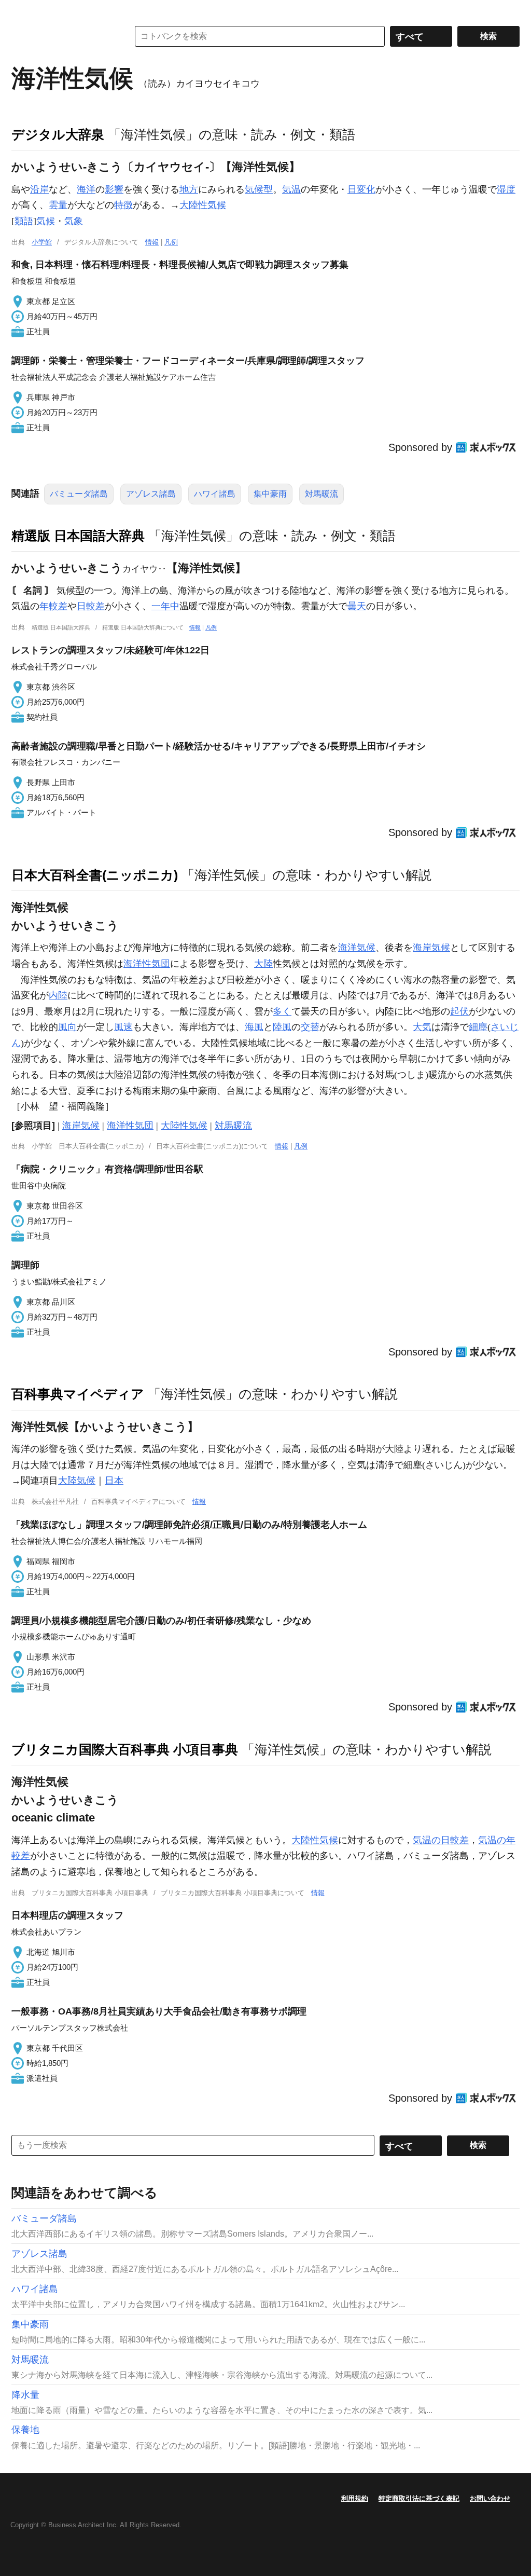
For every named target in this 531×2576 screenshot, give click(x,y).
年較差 (53, 606)
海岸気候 (431, 948)
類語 (24, 221)
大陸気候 (77, 1481)
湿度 (506, 189)
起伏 (459, 1011)
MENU (22, 10)
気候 (46, 221)
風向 (67, 1027)
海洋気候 (357, 948)
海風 (254, 1027)
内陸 (58, 995)
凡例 (171, 242)
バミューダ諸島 (79, 494)
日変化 (361, 189)
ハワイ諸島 (215, 494)
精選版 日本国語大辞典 (78, 536)
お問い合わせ (490, 2498)
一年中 (165, 606)
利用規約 (355, 2498)
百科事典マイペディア (78, 1394)
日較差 (91, 606)
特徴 (123, 205)
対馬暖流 (322, 494)
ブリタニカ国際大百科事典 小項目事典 (125, 1749)
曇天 (357, 606)
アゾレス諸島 (151, 494)
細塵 (478, 1027)
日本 (114, 1481)
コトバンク (63, 36)
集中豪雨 (270, 494)
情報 (152, 242)
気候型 (259, 189)
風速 (123, 1027)
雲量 (58, 205)
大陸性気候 (203, 205)
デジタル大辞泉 (58, 134)
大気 (422, 1027)
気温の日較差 (441, 1840)
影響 (114, 189)
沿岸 (39, 189)
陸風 (282, 1027)
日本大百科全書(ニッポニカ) (95, 875)
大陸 (263, 964)
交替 (310, 1027)
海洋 (86, 189)
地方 (189, 189)
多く (282, 1011)
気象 (74, 221)
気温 (291, 189)
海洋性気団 (147, 964)
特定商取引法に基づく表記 (419, 2498)
